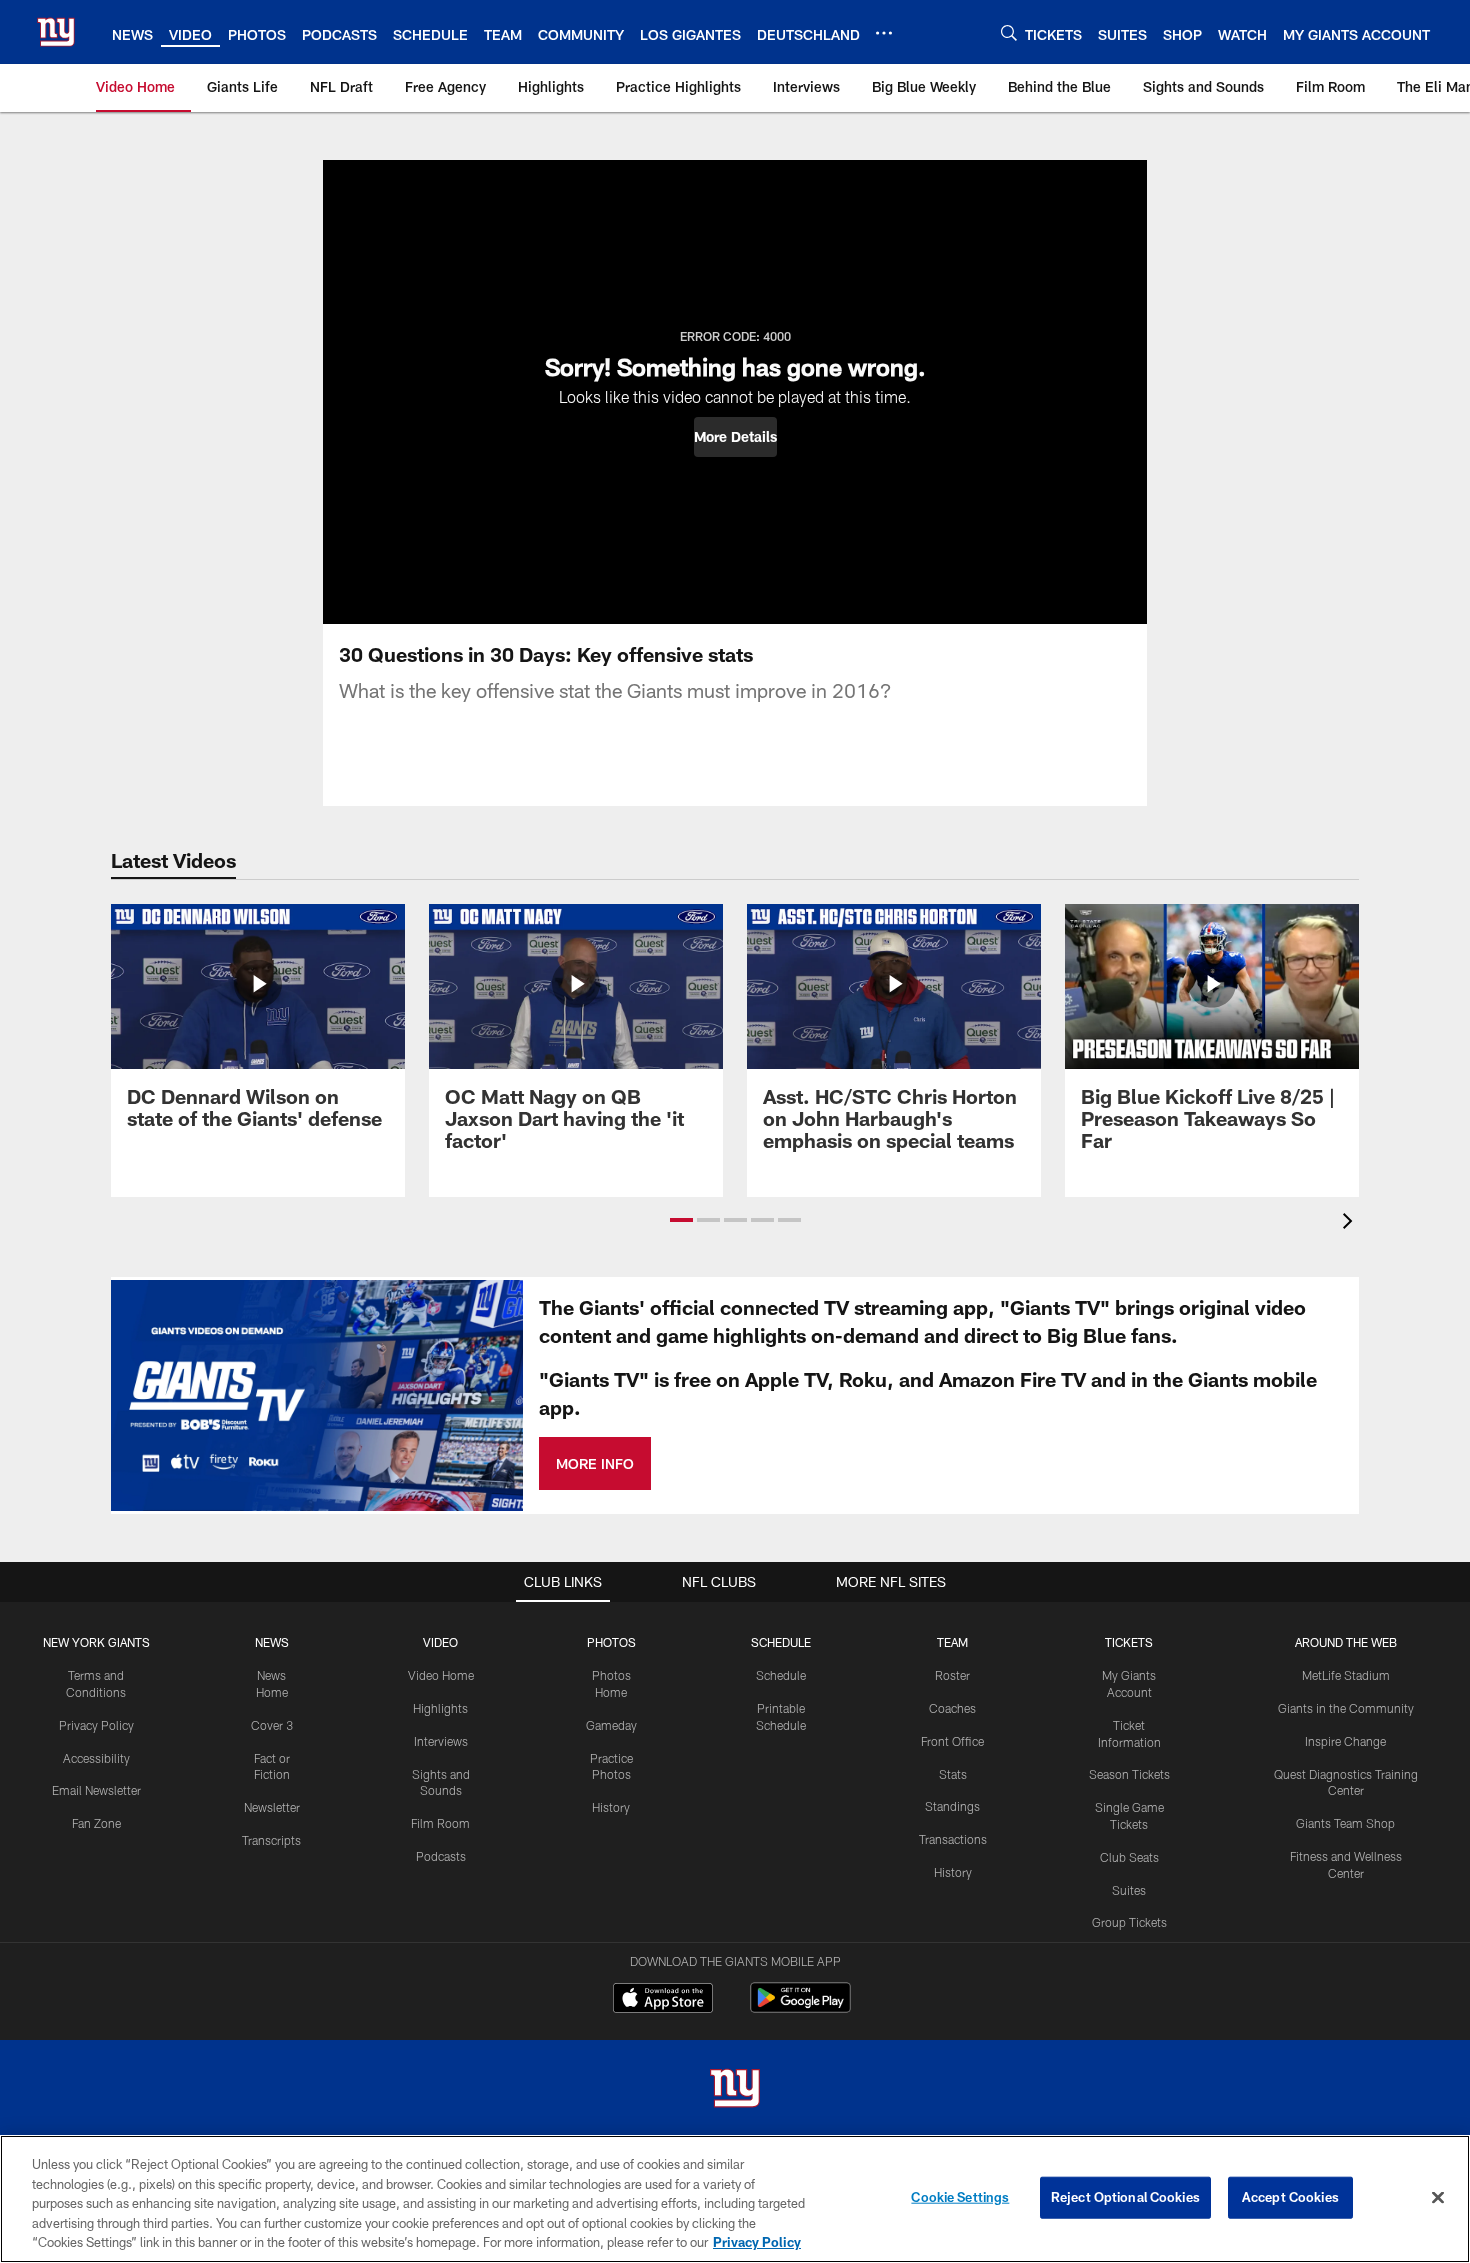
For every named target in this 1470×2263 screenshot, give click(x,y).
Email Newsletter (96, 1790)
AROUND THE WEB (1346, 1642)
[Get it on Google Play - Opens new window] (800, 2007)
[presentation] (1351, 1223)
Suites (1129, 1890)
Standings (952, 1806)
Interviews (441, 1741)
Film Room (440, 1823)
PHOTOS (611, 1642)
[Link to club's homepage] (56, 32)
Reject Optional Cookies (1125, 2197)
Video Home (441, 1675)
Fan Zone (96, 1823)
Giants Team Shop (1345, 1823)
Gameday (611, 1725)
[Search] (1009, 32)
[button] (735, 437)
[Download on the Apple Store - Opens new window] (663, 2000)
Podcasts (441, 1856)
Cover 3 (272, 1725)
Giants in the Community (1346, 1708)
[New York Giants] (735, 2090)
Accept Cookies (1290, 2197)
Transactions (953, 1839)
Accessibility (96, 1758)
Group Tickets (1129, 1922)
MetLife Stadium (1346, 1675)
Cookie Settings (960, 2197)
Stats (953, 1774)
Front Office (952, 1741)
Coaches (952, 1708)
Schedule (781, 1675)
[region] (735, 2199)
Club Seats (1129, 1857)
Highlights (440, 1708)
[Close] (1438, 2198)
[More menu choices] (884, 33)
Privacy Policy (96, 1725)
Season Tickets (1129, 1774)
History (611, 1807)
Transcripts (271, 1840)
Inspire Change (1345, 1741)
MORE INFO (595, 1463)
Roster (952, 1675)
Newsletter (272, 1807)
